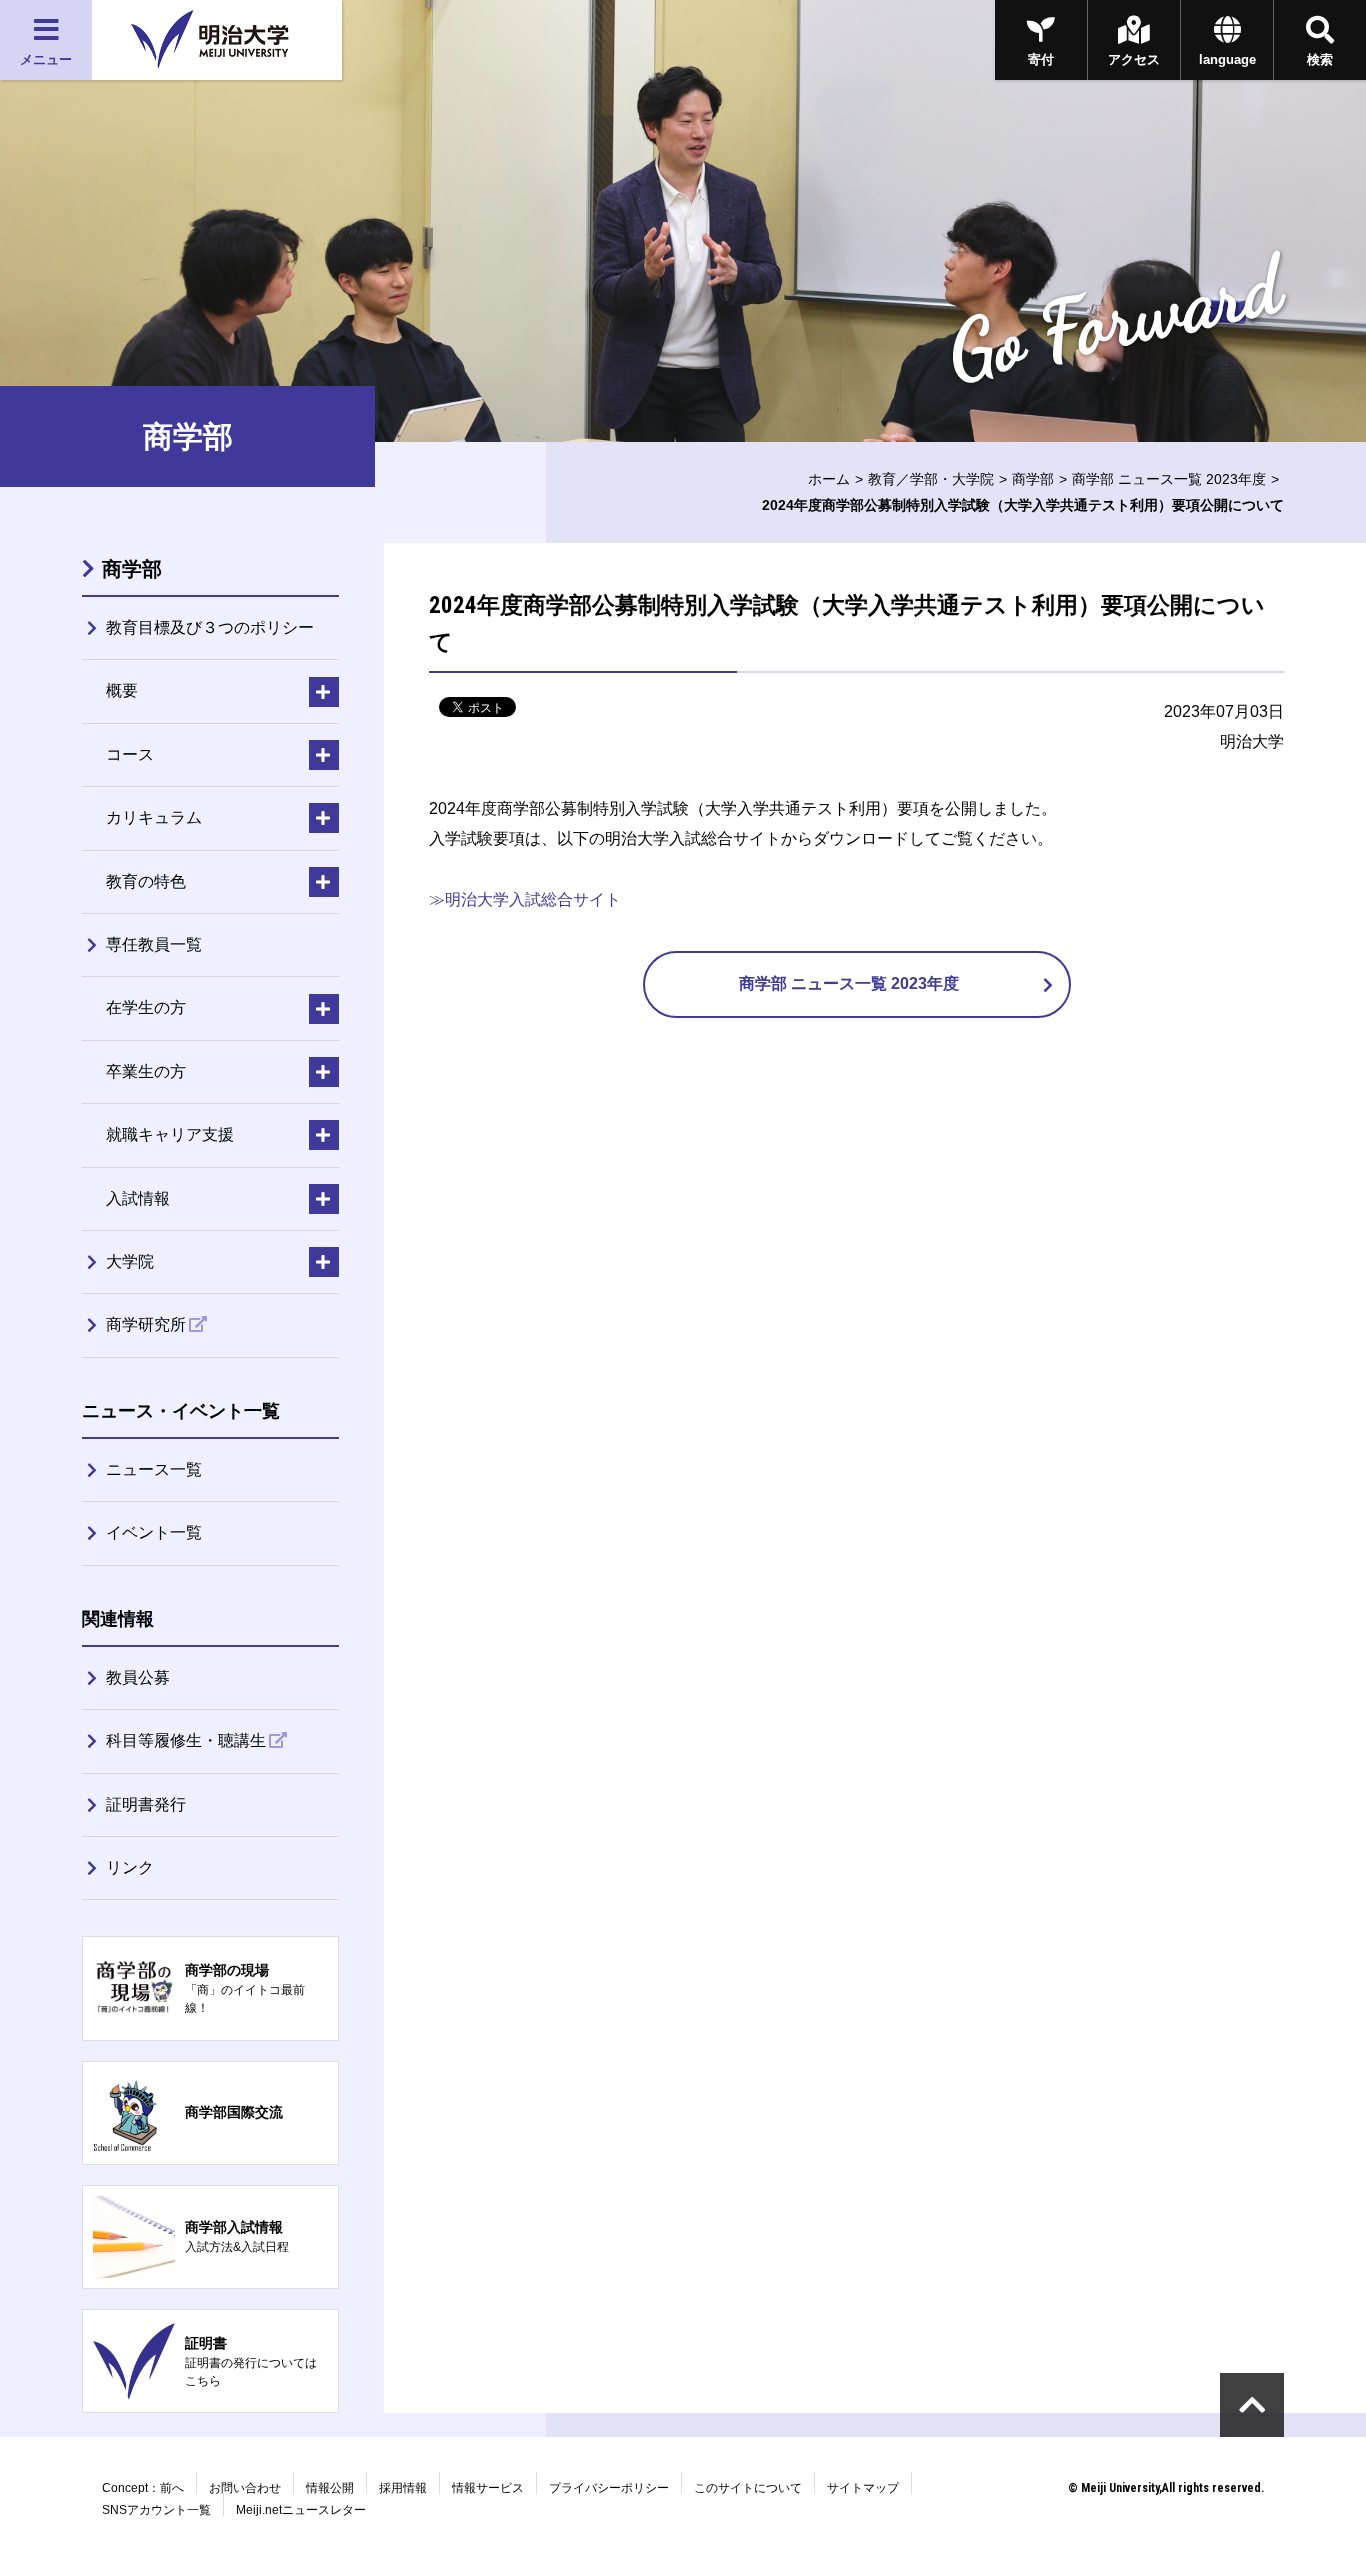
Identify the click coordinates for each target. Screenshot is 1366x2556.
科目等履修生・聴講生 (186, 1740)
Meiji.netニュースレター (301, 2510)
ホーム (829, 479)
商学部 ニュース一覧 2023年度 (1169, 479)
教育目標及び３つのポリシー (210, 627)
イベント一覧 (154, 1532)
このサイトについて (748, 2488)
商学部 (1033, 479)
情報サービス (488, 2488)
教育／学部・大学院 (931, 479)
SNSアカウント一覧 (156, 2510)
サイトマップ (863, 2488)
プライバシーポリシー (609, 2488)
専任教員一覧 (154, 944)
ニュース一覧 (154, 1469)
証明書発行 (146, 1804)
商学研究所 (146, 1324)
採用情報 (403, 2488)
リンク (130, 1867)
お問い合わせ (245, 2488)
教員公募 (138, 1677)
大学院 (130, 1261)
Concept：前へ (143, 2488)
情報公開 (330, 2488)
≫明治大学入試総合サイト (525, 899)
